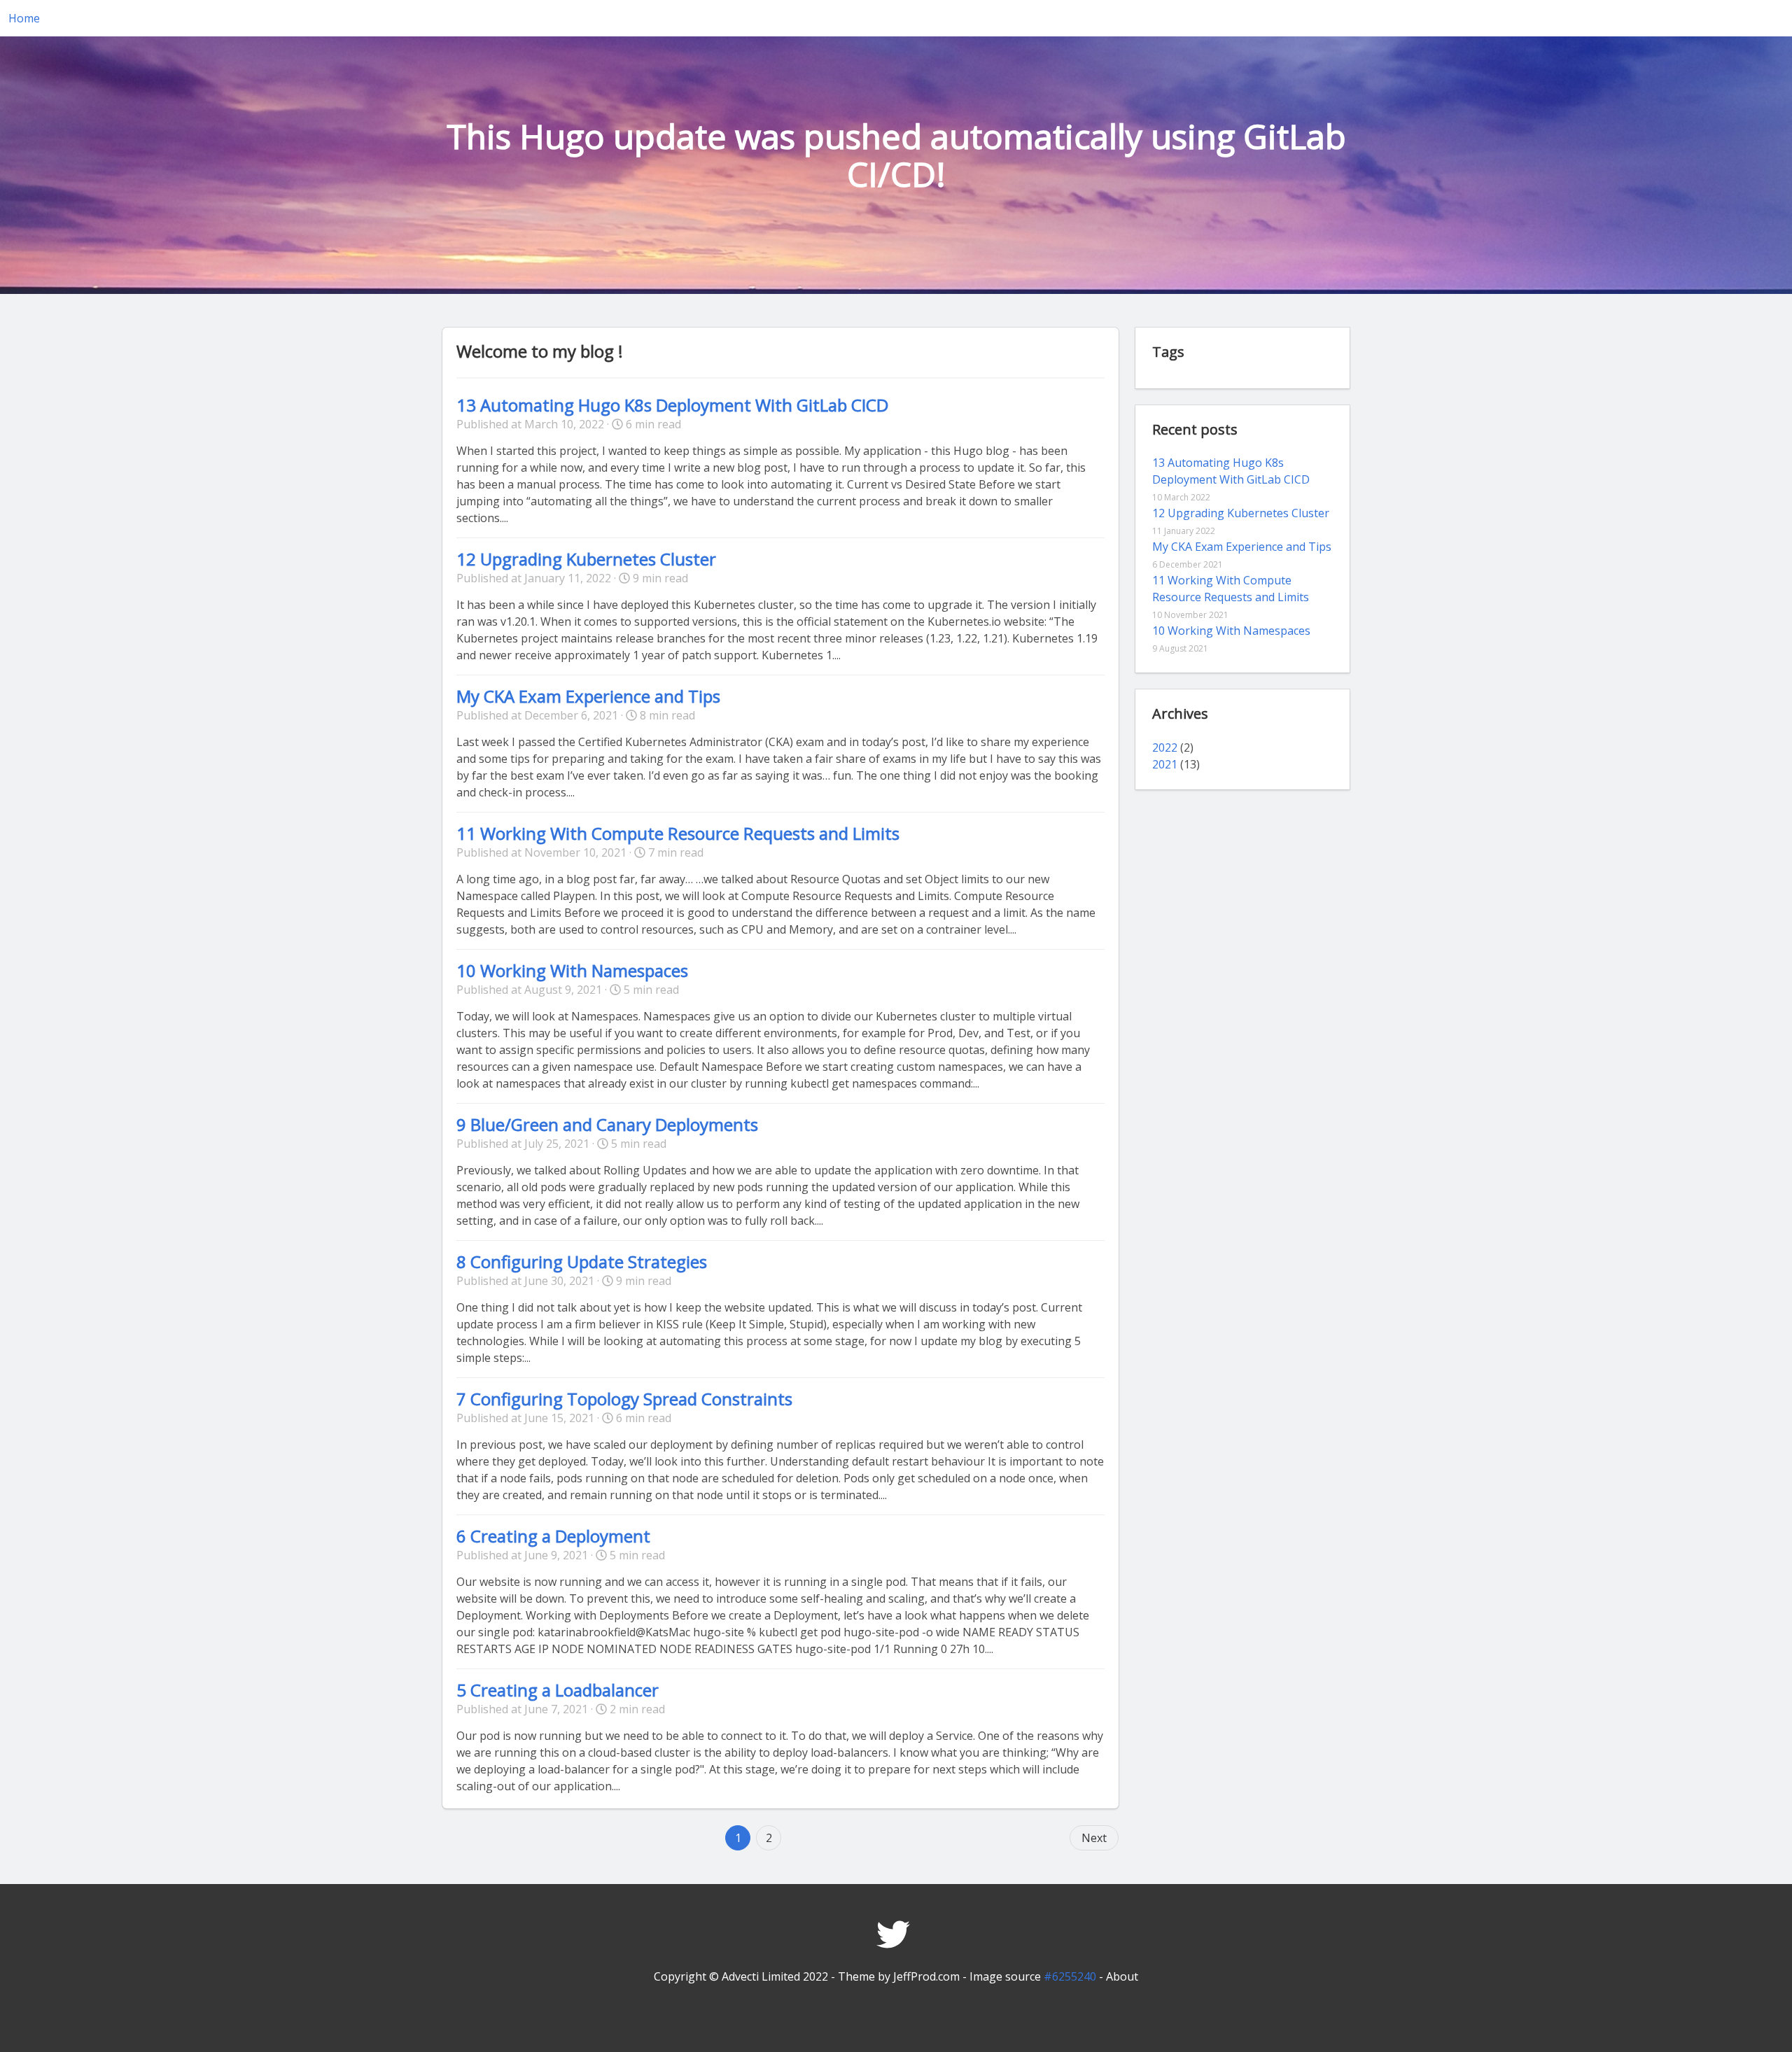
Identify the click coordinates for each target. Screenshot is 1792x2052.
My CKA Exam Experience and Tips (588, 696)
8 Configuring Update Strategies (582, 1262)
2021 (1165, 764)
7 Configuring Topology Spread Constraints (624, 1399)
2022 (1165, 747)
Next (1094, 1838)
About (1122, 1976)
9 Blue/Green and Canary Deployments (607, 1124)
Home (24, 18)
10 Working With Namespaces (572, 970)
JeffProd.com (926, 1976)
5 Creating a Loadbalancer (558, 1690)
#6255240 (1070, 1976)
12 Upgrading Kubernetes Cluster (586, 559)
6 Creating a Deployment (553, 1536)
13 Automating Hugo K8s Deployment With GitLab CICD (672, 405)
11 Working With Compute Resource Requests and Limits (678, 833)
